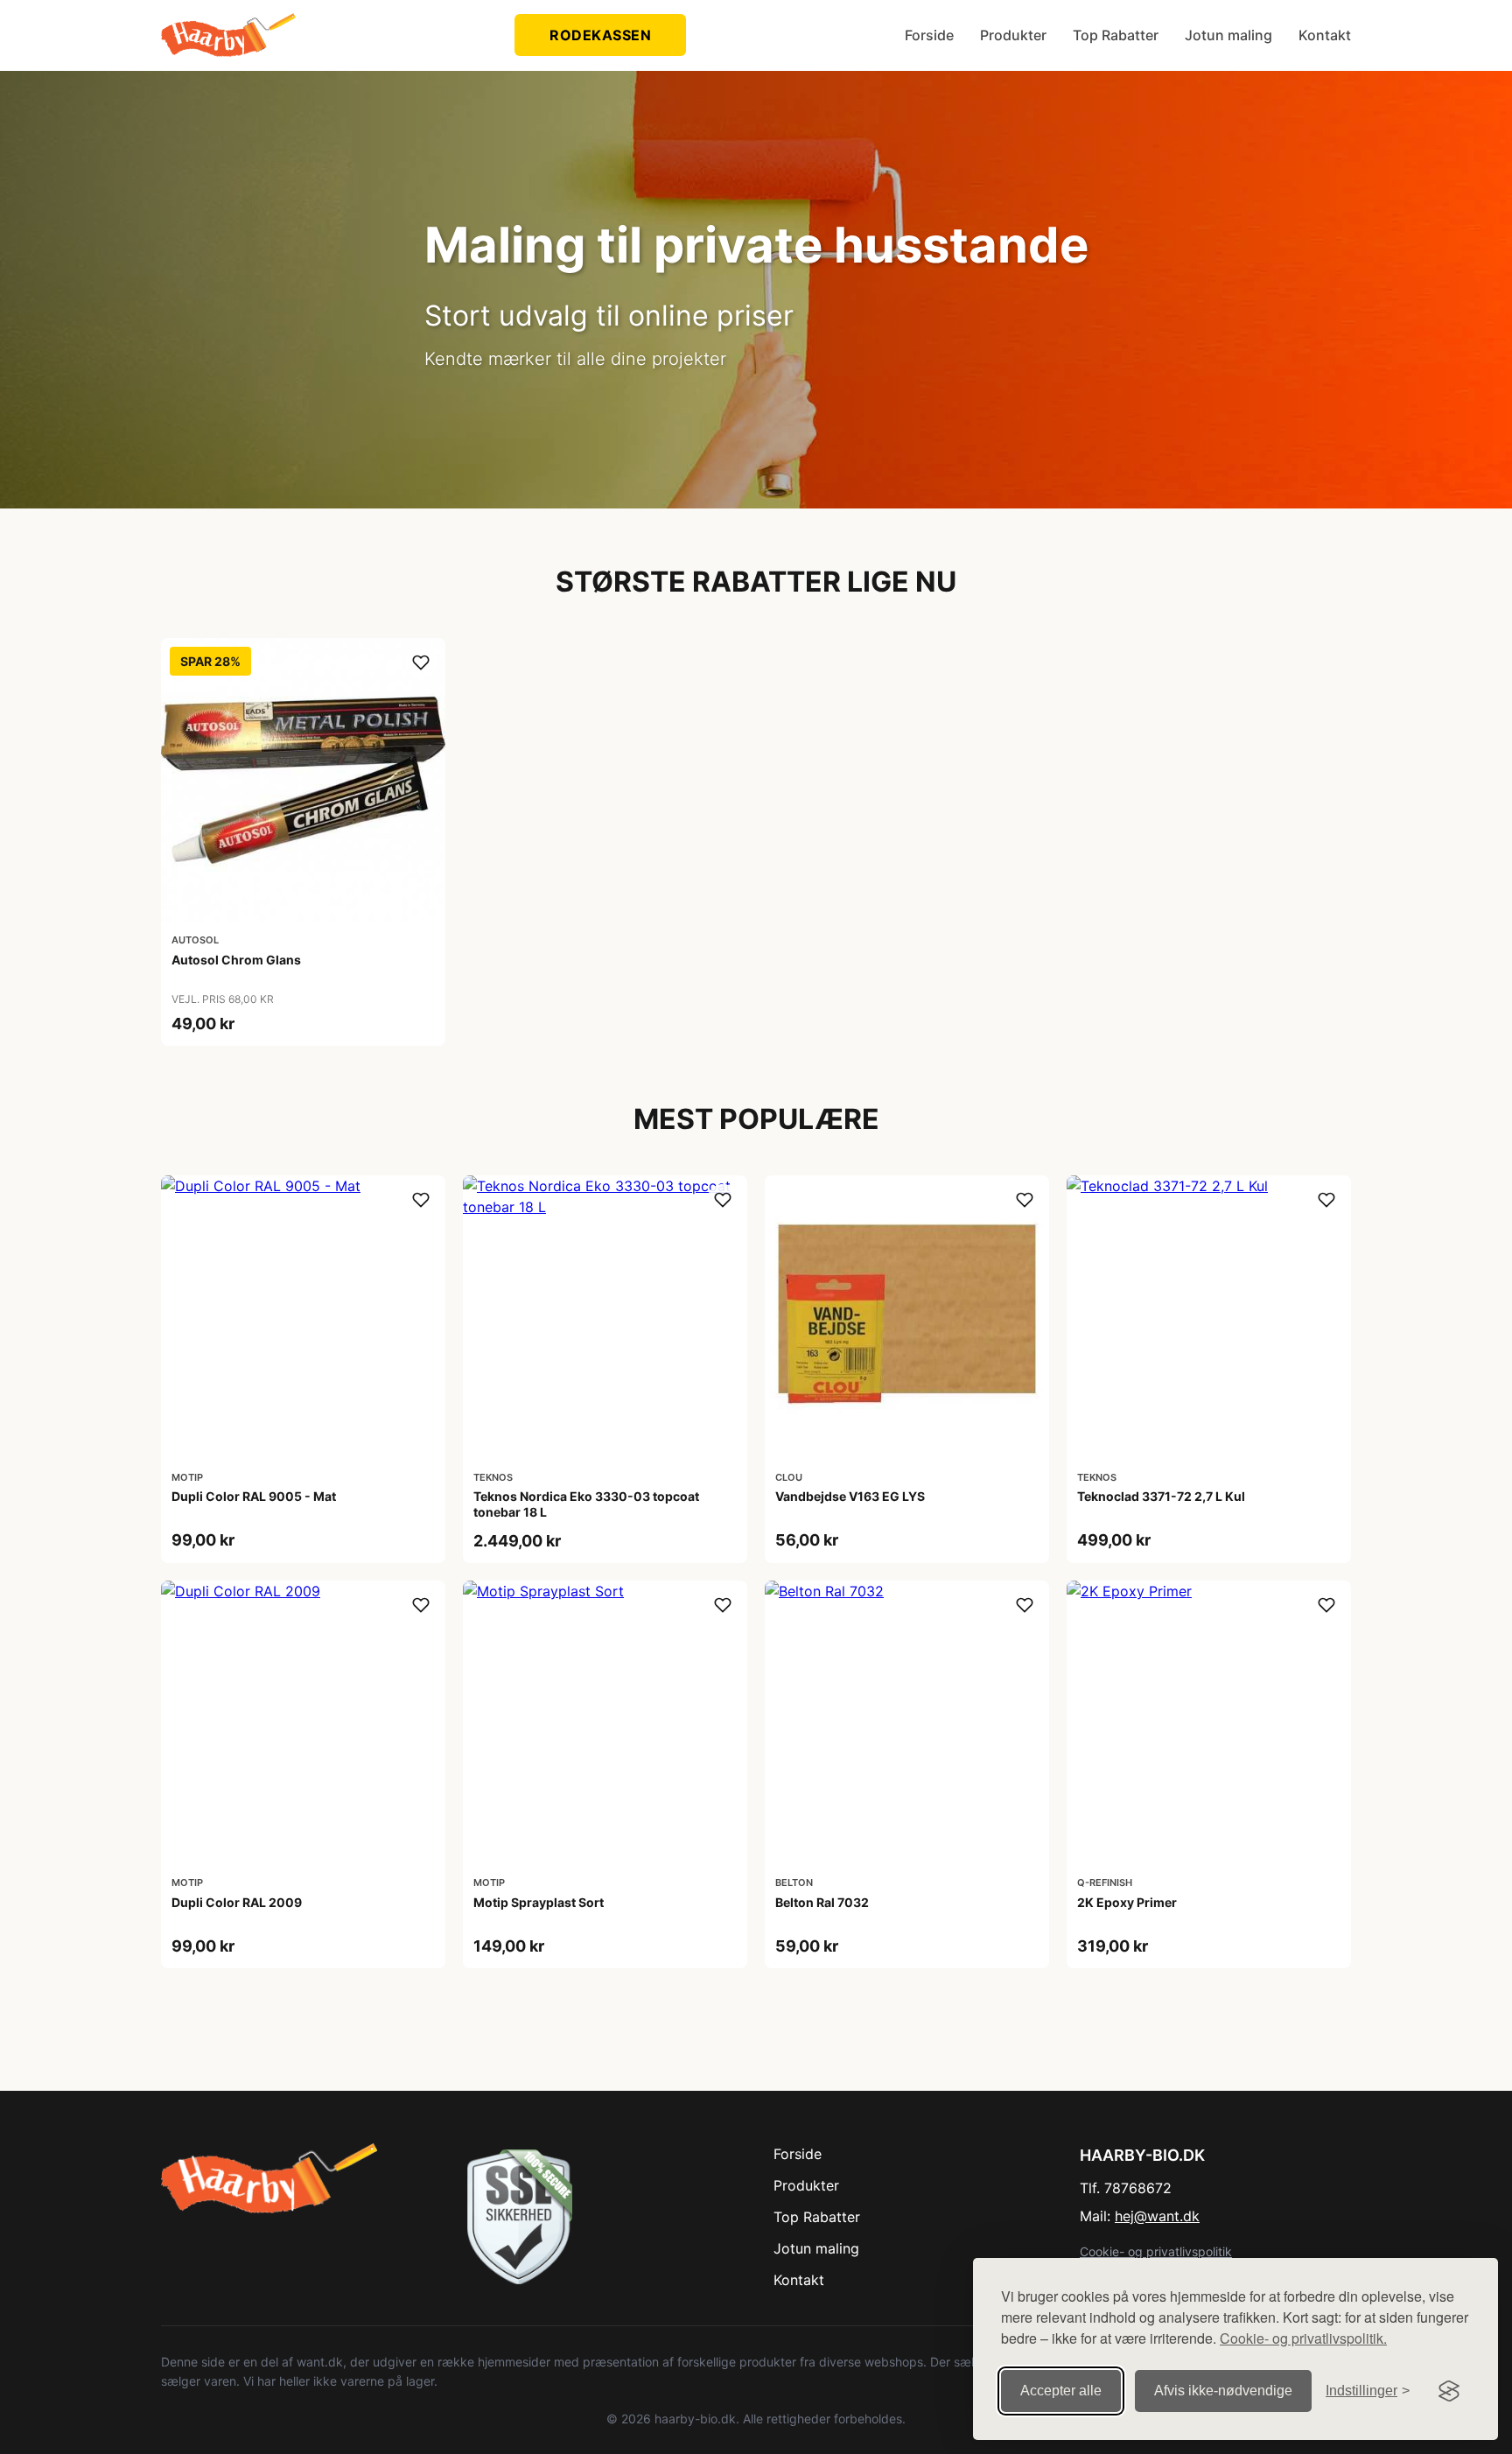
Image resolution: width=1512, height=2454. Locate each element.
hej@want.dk (1157, 2216)
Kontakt (1325, 35)
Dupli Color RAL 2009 (237, 1902)
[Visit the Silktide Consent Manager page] (1449, 2391)
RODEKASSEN (600, 35)
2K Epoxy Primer (1127, 1902)
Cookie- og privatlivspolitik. (1303, 2338)
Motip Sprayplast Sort (539, 1902)
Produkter (1013, 35)
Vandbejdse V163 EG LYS (850, 1496)
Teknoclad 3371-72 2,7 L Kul (1161, 1496)
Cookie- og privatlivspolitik (1156, 2251)
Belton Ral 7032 (822, 1902)
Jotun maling (1228, 35)
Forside (929, 35)
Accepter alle (1061, 2391)
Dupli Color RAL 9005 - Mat (254, 1496)
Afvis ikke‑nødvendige (1223, 2391)
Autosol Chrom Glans (236, 960)
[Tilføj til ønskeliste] (421, 663)
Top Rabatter (1116, 35)
